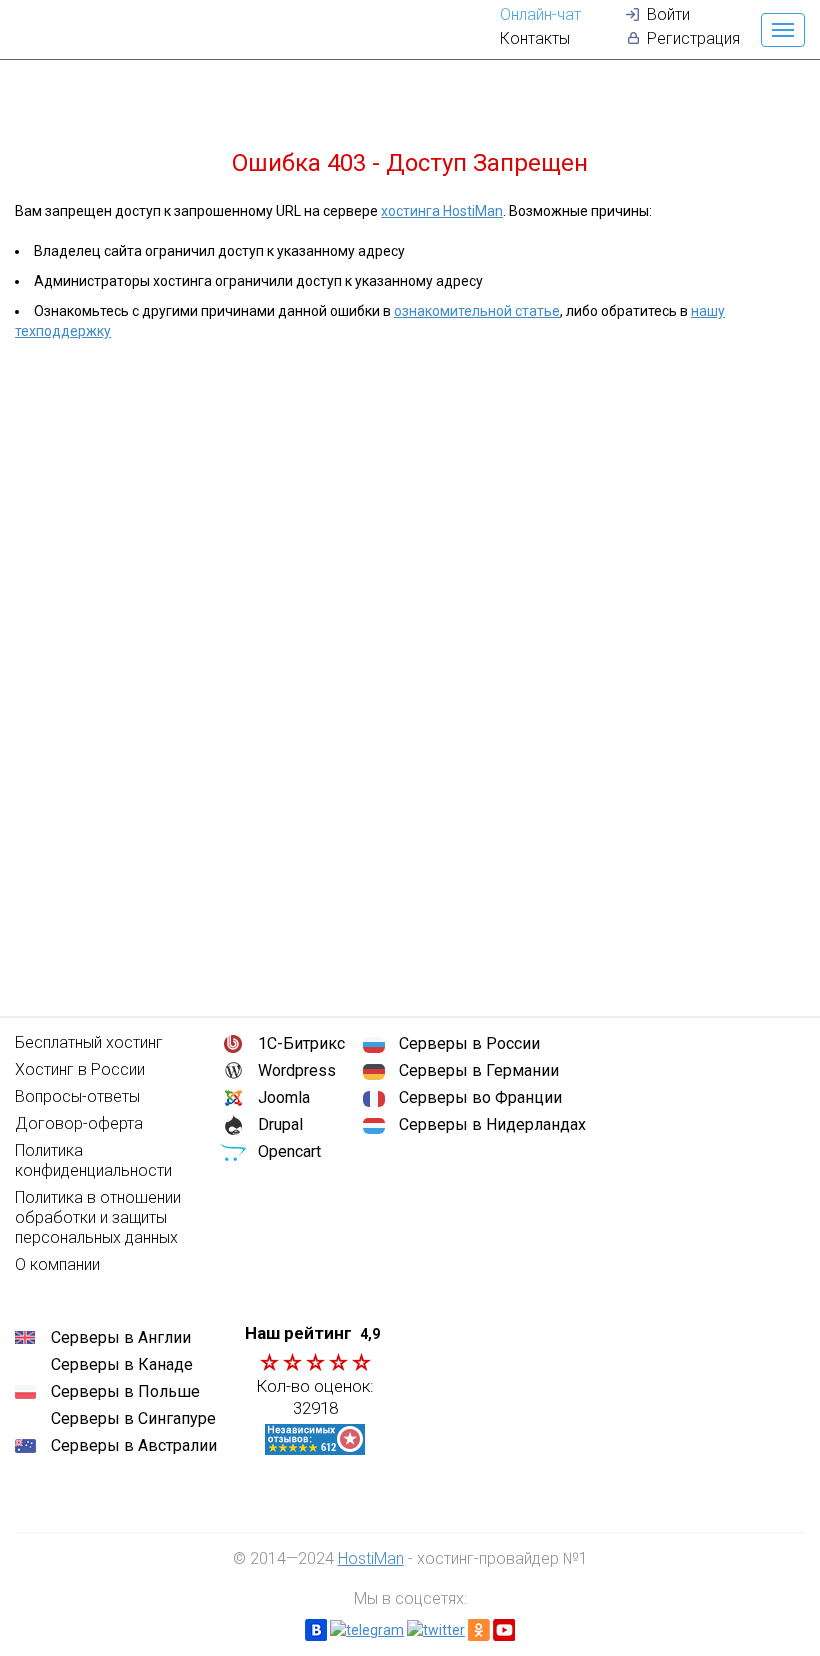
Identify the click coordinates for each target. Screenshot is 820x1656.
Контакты (535, 38)
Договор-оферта (79, 1123)
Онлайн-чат (540, 14)
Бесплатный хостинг (89, 1042)
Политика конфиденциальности (93, 1160)
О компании (57, 1264)
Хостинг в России (80, 1069)
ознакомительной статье (477, 311)
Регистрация (693, 38)
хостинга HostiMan (442, 211)
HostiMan (371, 1558)
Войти (668, 14)
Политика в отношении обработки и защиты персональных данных (98, 1217)
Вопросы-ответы (77, 1096)
